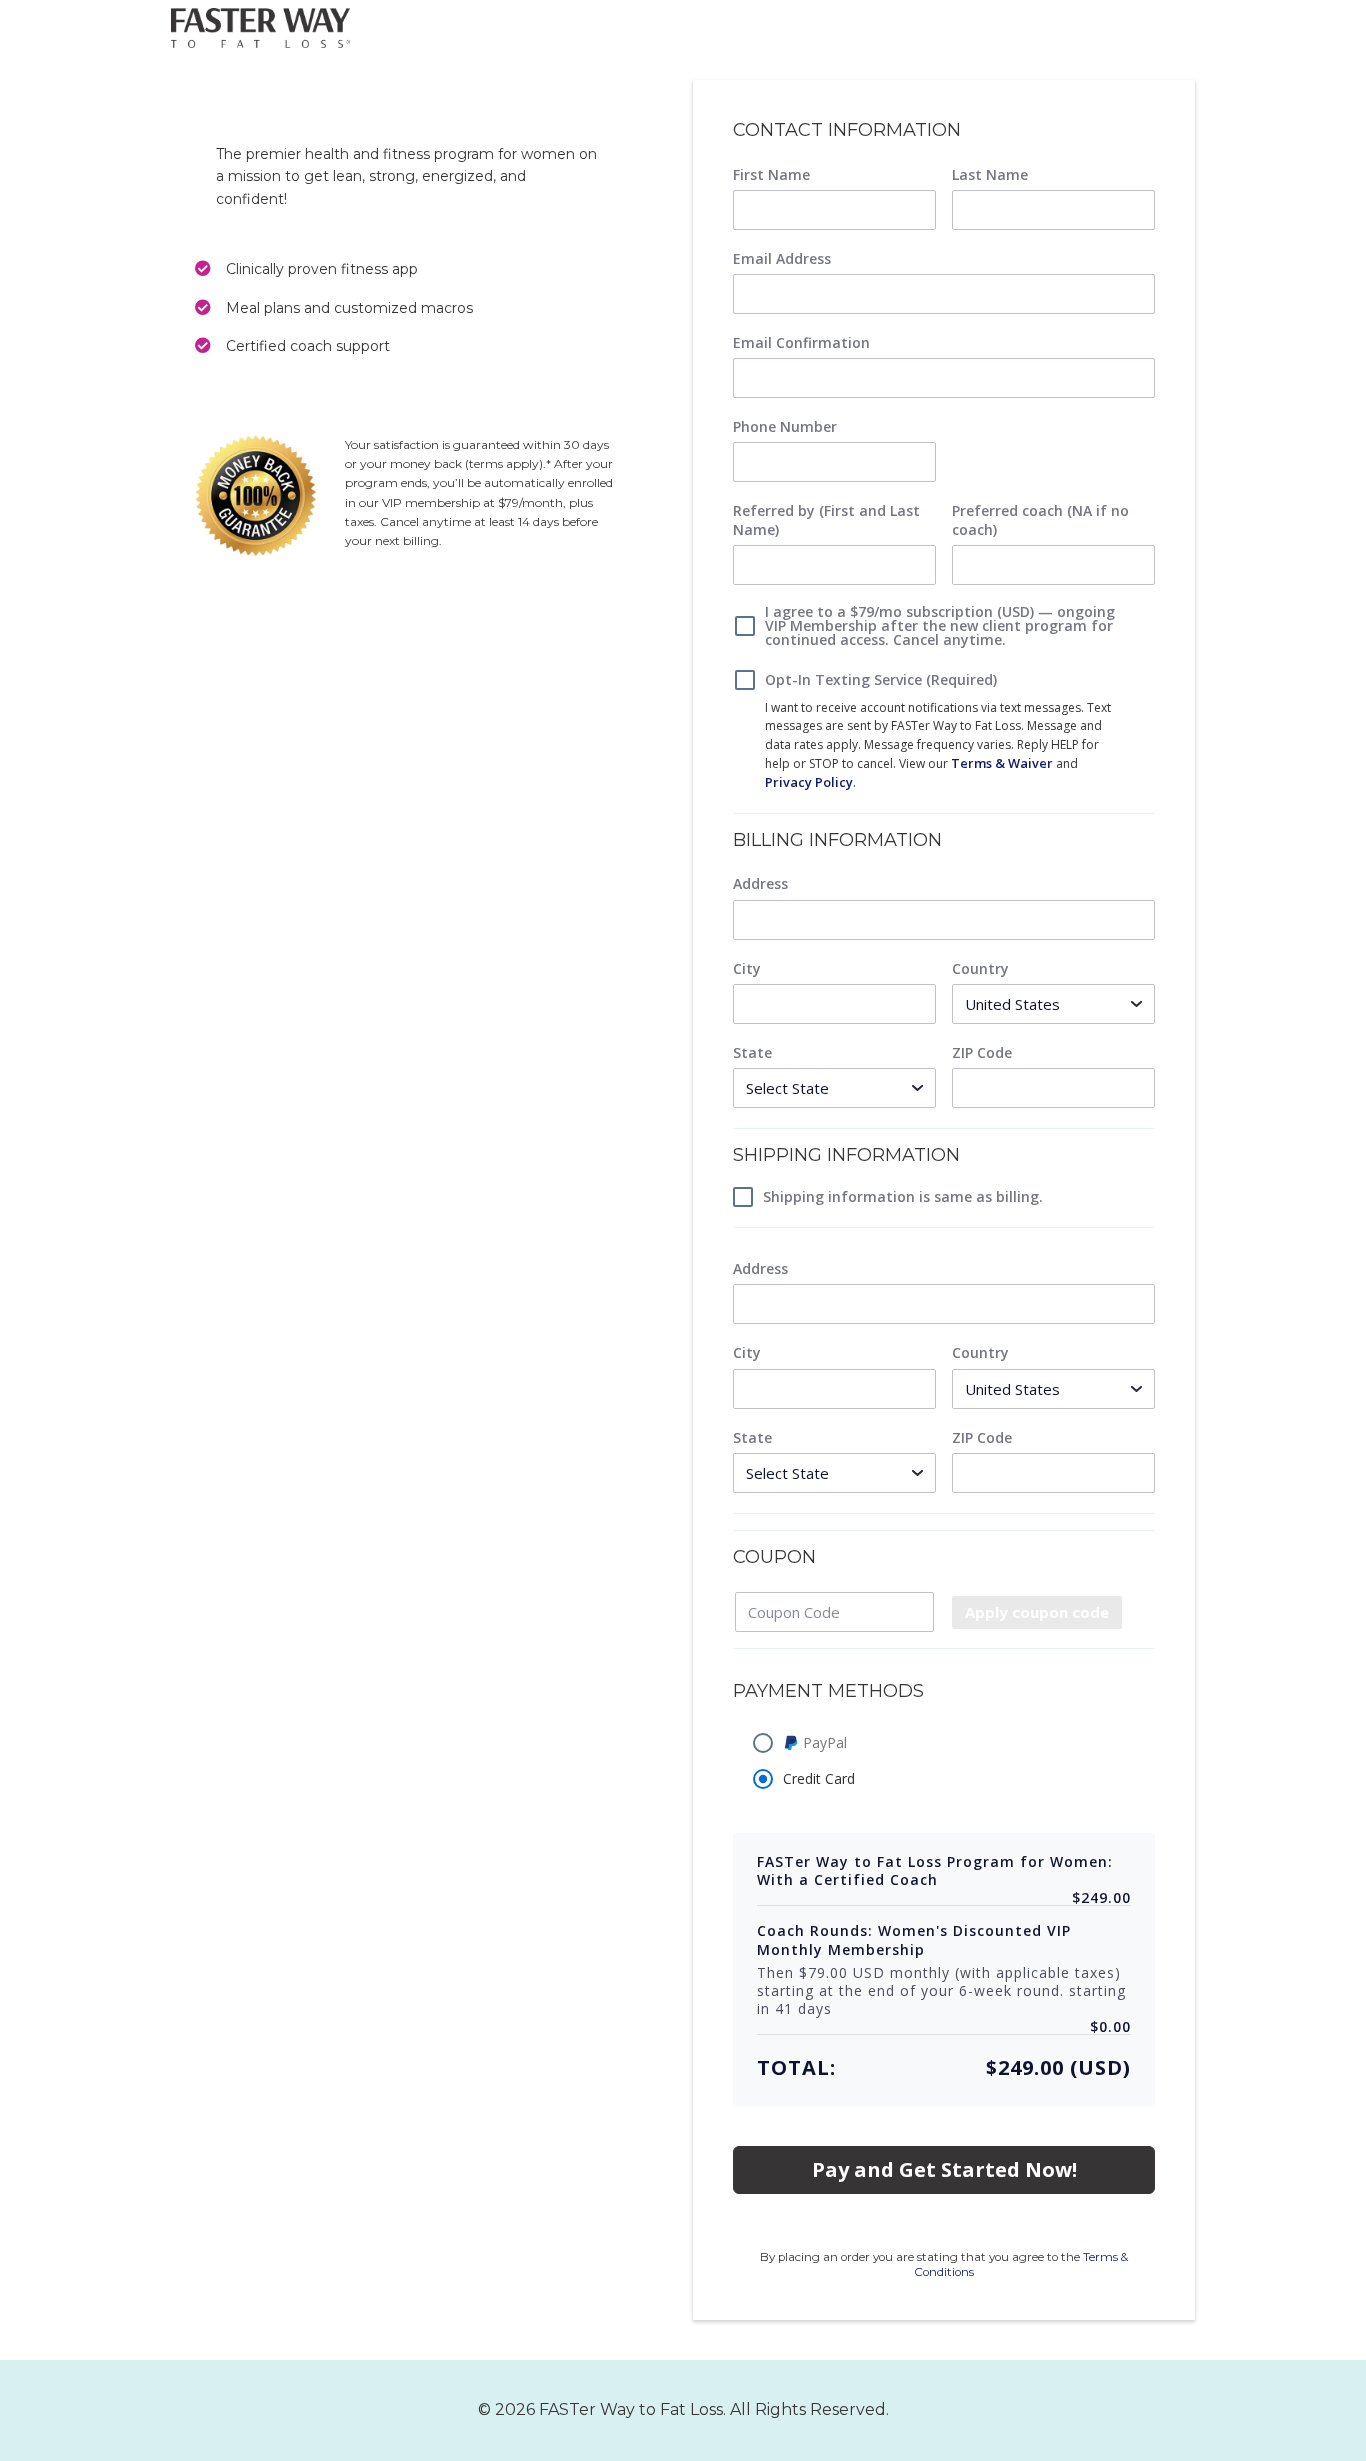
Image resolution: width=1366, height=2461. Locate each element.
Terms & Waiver (1002, 763)
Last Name (990, 175)
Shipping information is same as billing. (903, 1197)
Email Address (782, 259)
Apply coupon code (1037, 1612)
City (747, 969)
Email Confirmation (801, 343)
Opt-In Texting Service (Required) (881, 680)
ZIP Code (982, 1053)
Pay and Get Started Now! (944, 2169)
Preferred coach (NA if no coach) (1040, 520)
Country (980, 969)
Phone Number (785, 427)
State (752, 1053)
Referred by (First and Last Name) (826, 520)
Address (760, 884)
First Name (771, 175)
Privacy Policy (809, 782)
